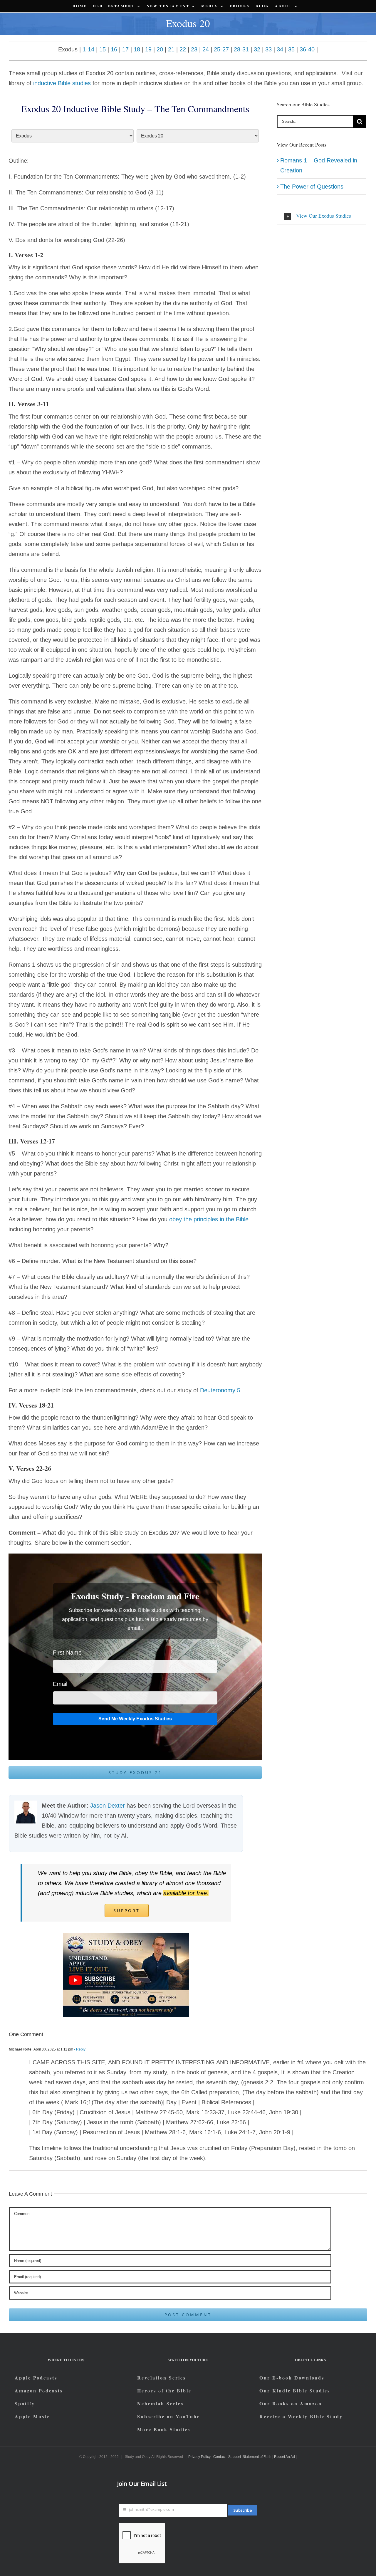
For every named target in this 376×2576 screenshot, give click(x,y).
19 (148, 49)
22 (183, 49)
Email (60, 1684)
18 (137, 49)
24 (206, 49)
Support (235, 2457)
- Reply (79, 2049)
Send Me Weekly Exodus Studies (135, 1719)
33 (268, 49)
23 (194, 49)
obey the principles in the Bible (209, 1219)
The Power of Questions (312, 187)
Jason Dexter (108, 1806)
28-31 (241, 49)
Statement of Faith (257, 2457)
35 (291, 49)
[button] (322, 216)
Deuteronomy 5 (219, 1390)
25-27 (221, 49)
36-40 (307, 49)
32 (257, 49)
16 (114, 49)
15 (103, 49)
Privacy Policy (199, 2457)
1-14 (88, 49)
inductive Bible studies (62, 83)
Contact (219, 2457)
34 (280, 49)
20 (160, 49)
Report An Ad (284, 2457)
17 (125, 49)
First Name (67, 1653)
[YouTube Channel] (126, 1936)
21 (171, 49)
